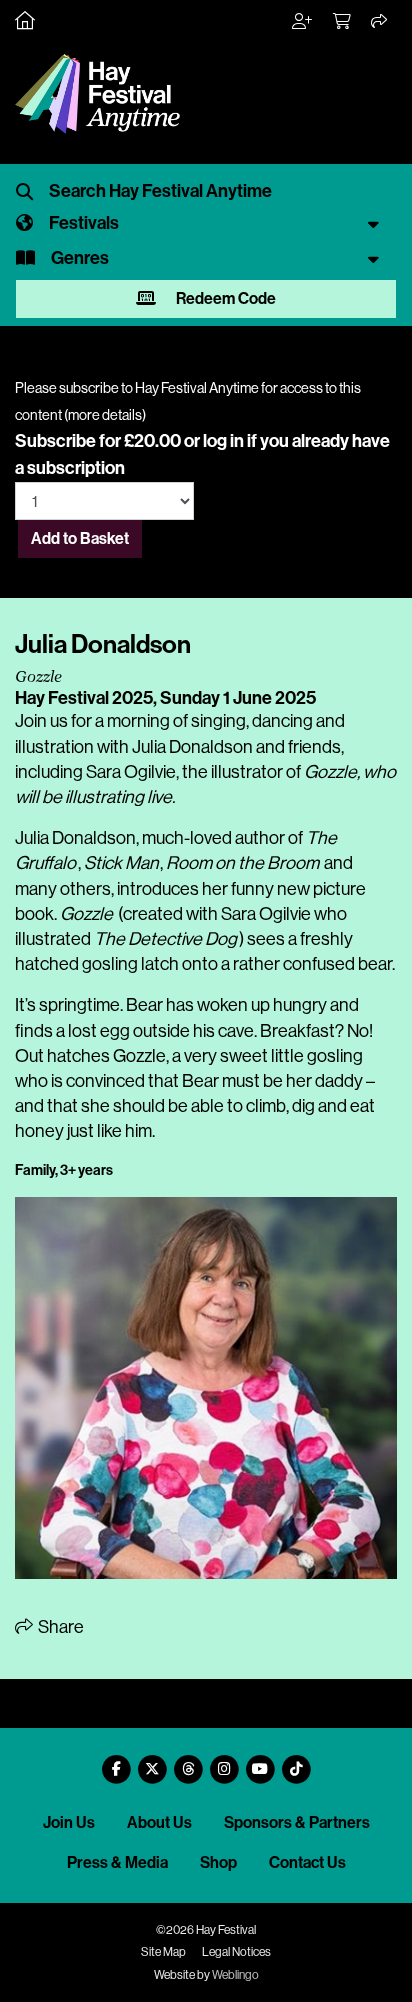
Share (59, 1627)
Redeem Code (224, 298)
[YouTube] (260, 1761)
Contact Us (307, 1862)
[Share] (380, 22)
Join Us (69, 1822)
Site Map (163, 1952)
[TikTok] (296, 1761)
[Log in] (303, 22)
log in (223, 441)
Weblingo (235, 1975)
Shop (218, 1862)
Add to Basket (80, 538)
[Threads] (188, 1761)
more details (105, 415)
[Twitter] (152, 1761)
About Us (159, 1822)
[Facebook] (116, 1761)
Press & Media (117, 1862)
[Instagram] (224, 1761)
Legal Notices (236, 1952)
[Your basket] (343, 22)
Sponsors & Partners (297, 1822)
